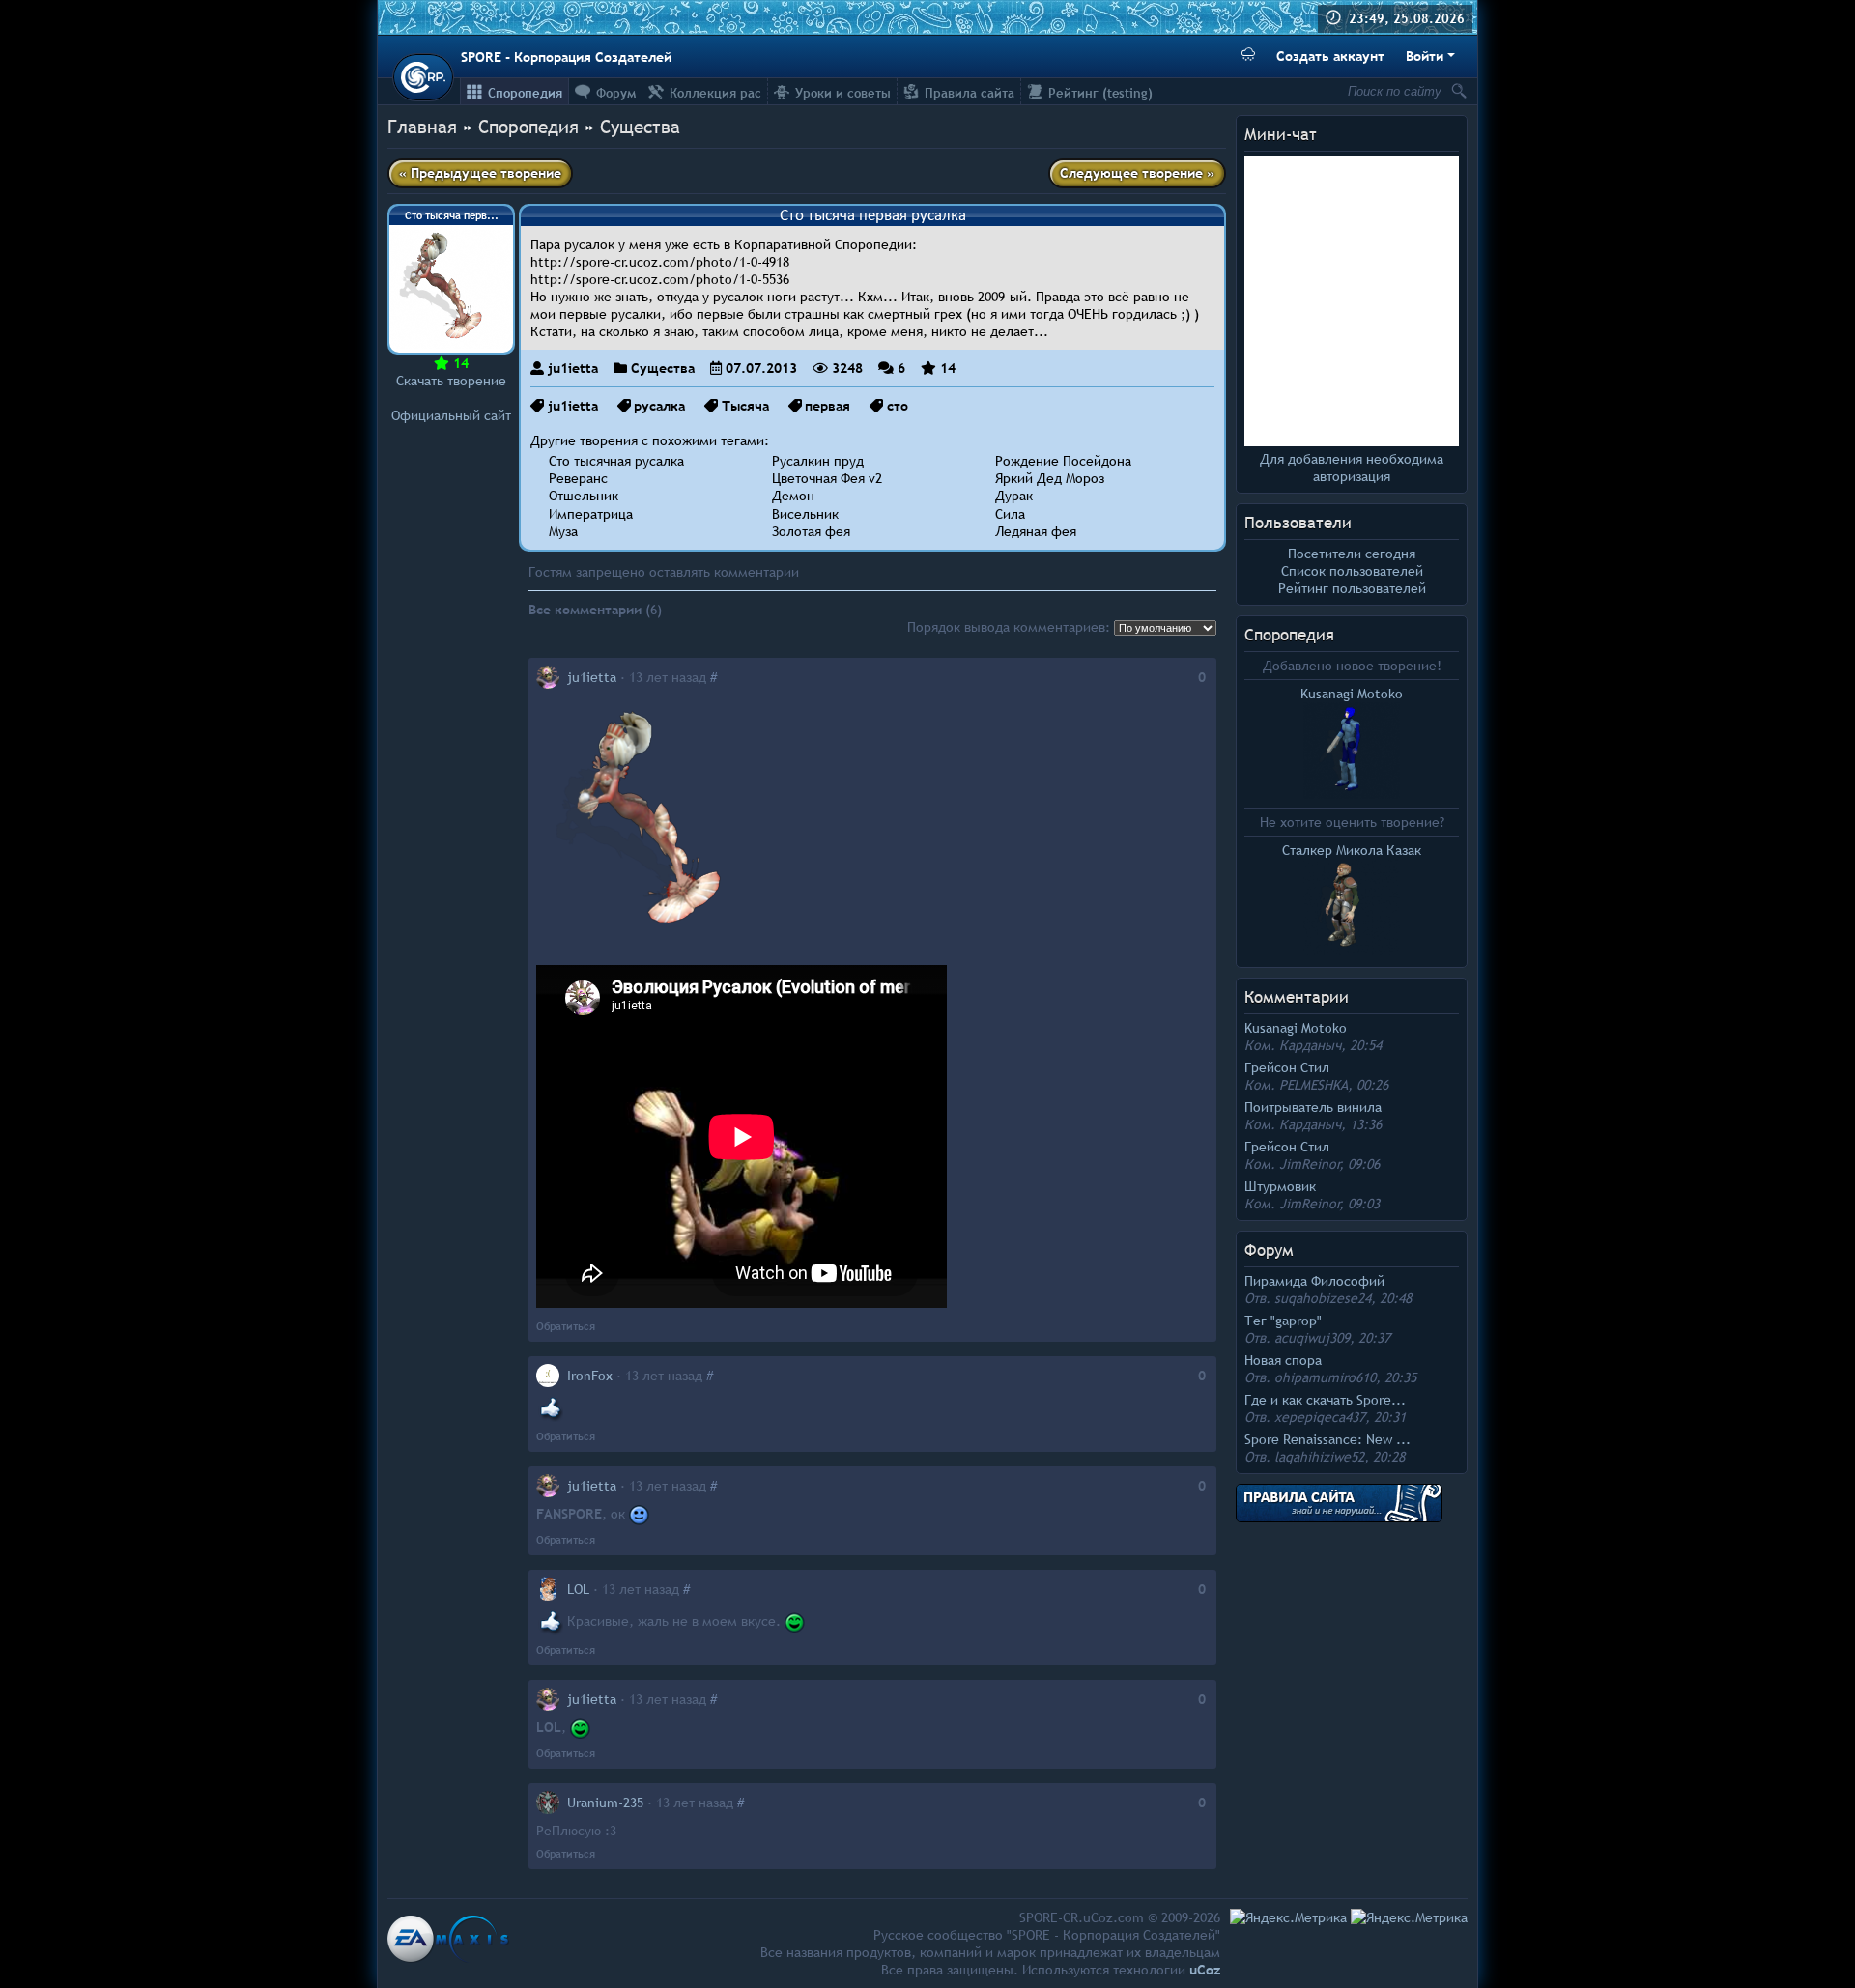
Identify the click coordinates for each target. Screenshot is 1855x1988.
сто (898, 406)
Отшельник (584, 496)
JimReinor (1310, 1164)
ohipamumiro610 (1325, 1377)
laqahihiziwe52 (1319, 1457)
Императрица (591, 514)
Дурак (1014, 496)
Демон (793, 496)
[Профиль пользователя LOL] (548, 1589)
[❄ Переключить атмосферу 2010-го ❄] (1248, 57)
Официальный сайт (451, 415)
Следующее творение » (1137, 173)
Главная (422, 127)
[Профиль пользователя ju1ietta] (548, 677)
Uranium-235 (605, 1803)
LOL (578, 1589)
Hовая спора (1283, 1360)
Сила (1010, 514)
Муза (563, 531)
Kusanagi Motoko (1296, 1028)
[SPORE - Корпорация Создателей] (423, 77)
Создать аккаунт (1330, 56)
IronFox (590, 1376)
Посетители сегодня (1352, 554)
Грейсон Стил (1287, 1067)
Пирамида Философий (1314, 1281)
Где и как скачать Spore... (1325, 1400)
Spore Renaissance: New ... (1327, 1439)
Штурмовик (1280, 1186)
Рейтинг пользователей (1352, 588)
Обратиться (566, 1326)
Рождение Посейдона (1063, 461)
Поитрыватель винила (1313, 1107)
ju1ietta (573, 368)
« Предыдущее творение (480, 173)
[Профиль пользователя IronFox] (548, 1376)
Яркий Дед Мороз (1050, 478)
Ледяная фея (1036, 531)
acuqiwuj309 (1312, 1338)
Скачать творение (451, 381)
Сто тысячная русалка (616, 461)
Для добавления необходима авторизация (1352, 468)
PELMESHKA (1313, 1085)
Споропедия (1289, 635)
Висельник (805, 514)
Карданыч (1310, 1045)
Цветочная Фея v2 (827, 478)
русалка (659, 406)
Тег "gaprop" (1283, 1321)
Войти (1425, 56)
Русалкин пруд (818, 461)
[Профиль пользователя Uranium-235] (548, 1803)
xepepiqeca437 (1320, 1417)
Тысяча (745, 406)
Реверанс (578, 478)
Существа (640, 127)
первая (828, 406)
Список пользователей (1352, 571)
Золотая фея (811, 531)
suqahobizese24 (1323, 1298)
